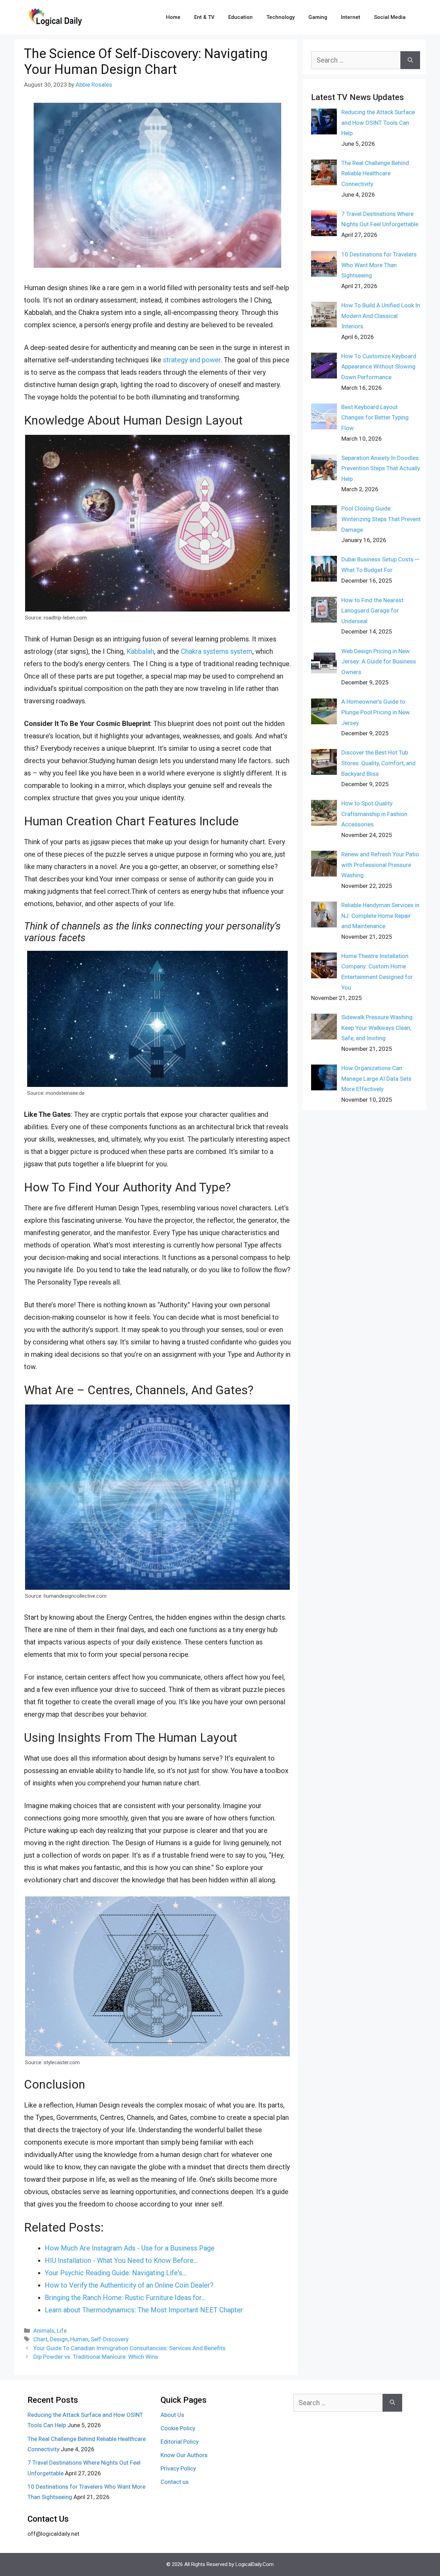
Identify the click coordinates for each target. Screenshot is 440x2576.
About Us (172, 2415)
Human (79, 2339)
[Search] (410, 60)
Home (173, 17)
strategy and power (192, 360)
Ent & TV (204, 17)
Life (62, 2331)
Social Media (390, 17)
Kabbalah (140, 651)
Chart (40, 2339)
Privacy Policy (178, 2468)
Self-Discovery (110, 2339)
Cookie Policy (178, 2428)
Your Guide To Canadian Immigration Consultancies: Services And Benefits (129, 2348)
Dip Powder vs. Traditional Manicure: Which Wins (96, 2357)
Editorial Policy (180, 2442)
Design (59, 2339)
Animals (44, 2331)
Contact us (175, 2482)
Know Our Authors (184, 2455)
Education (240, 17)
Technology (280, 17)
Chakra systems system (217, 651)
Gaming (318, 17)
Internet (351, 17)
